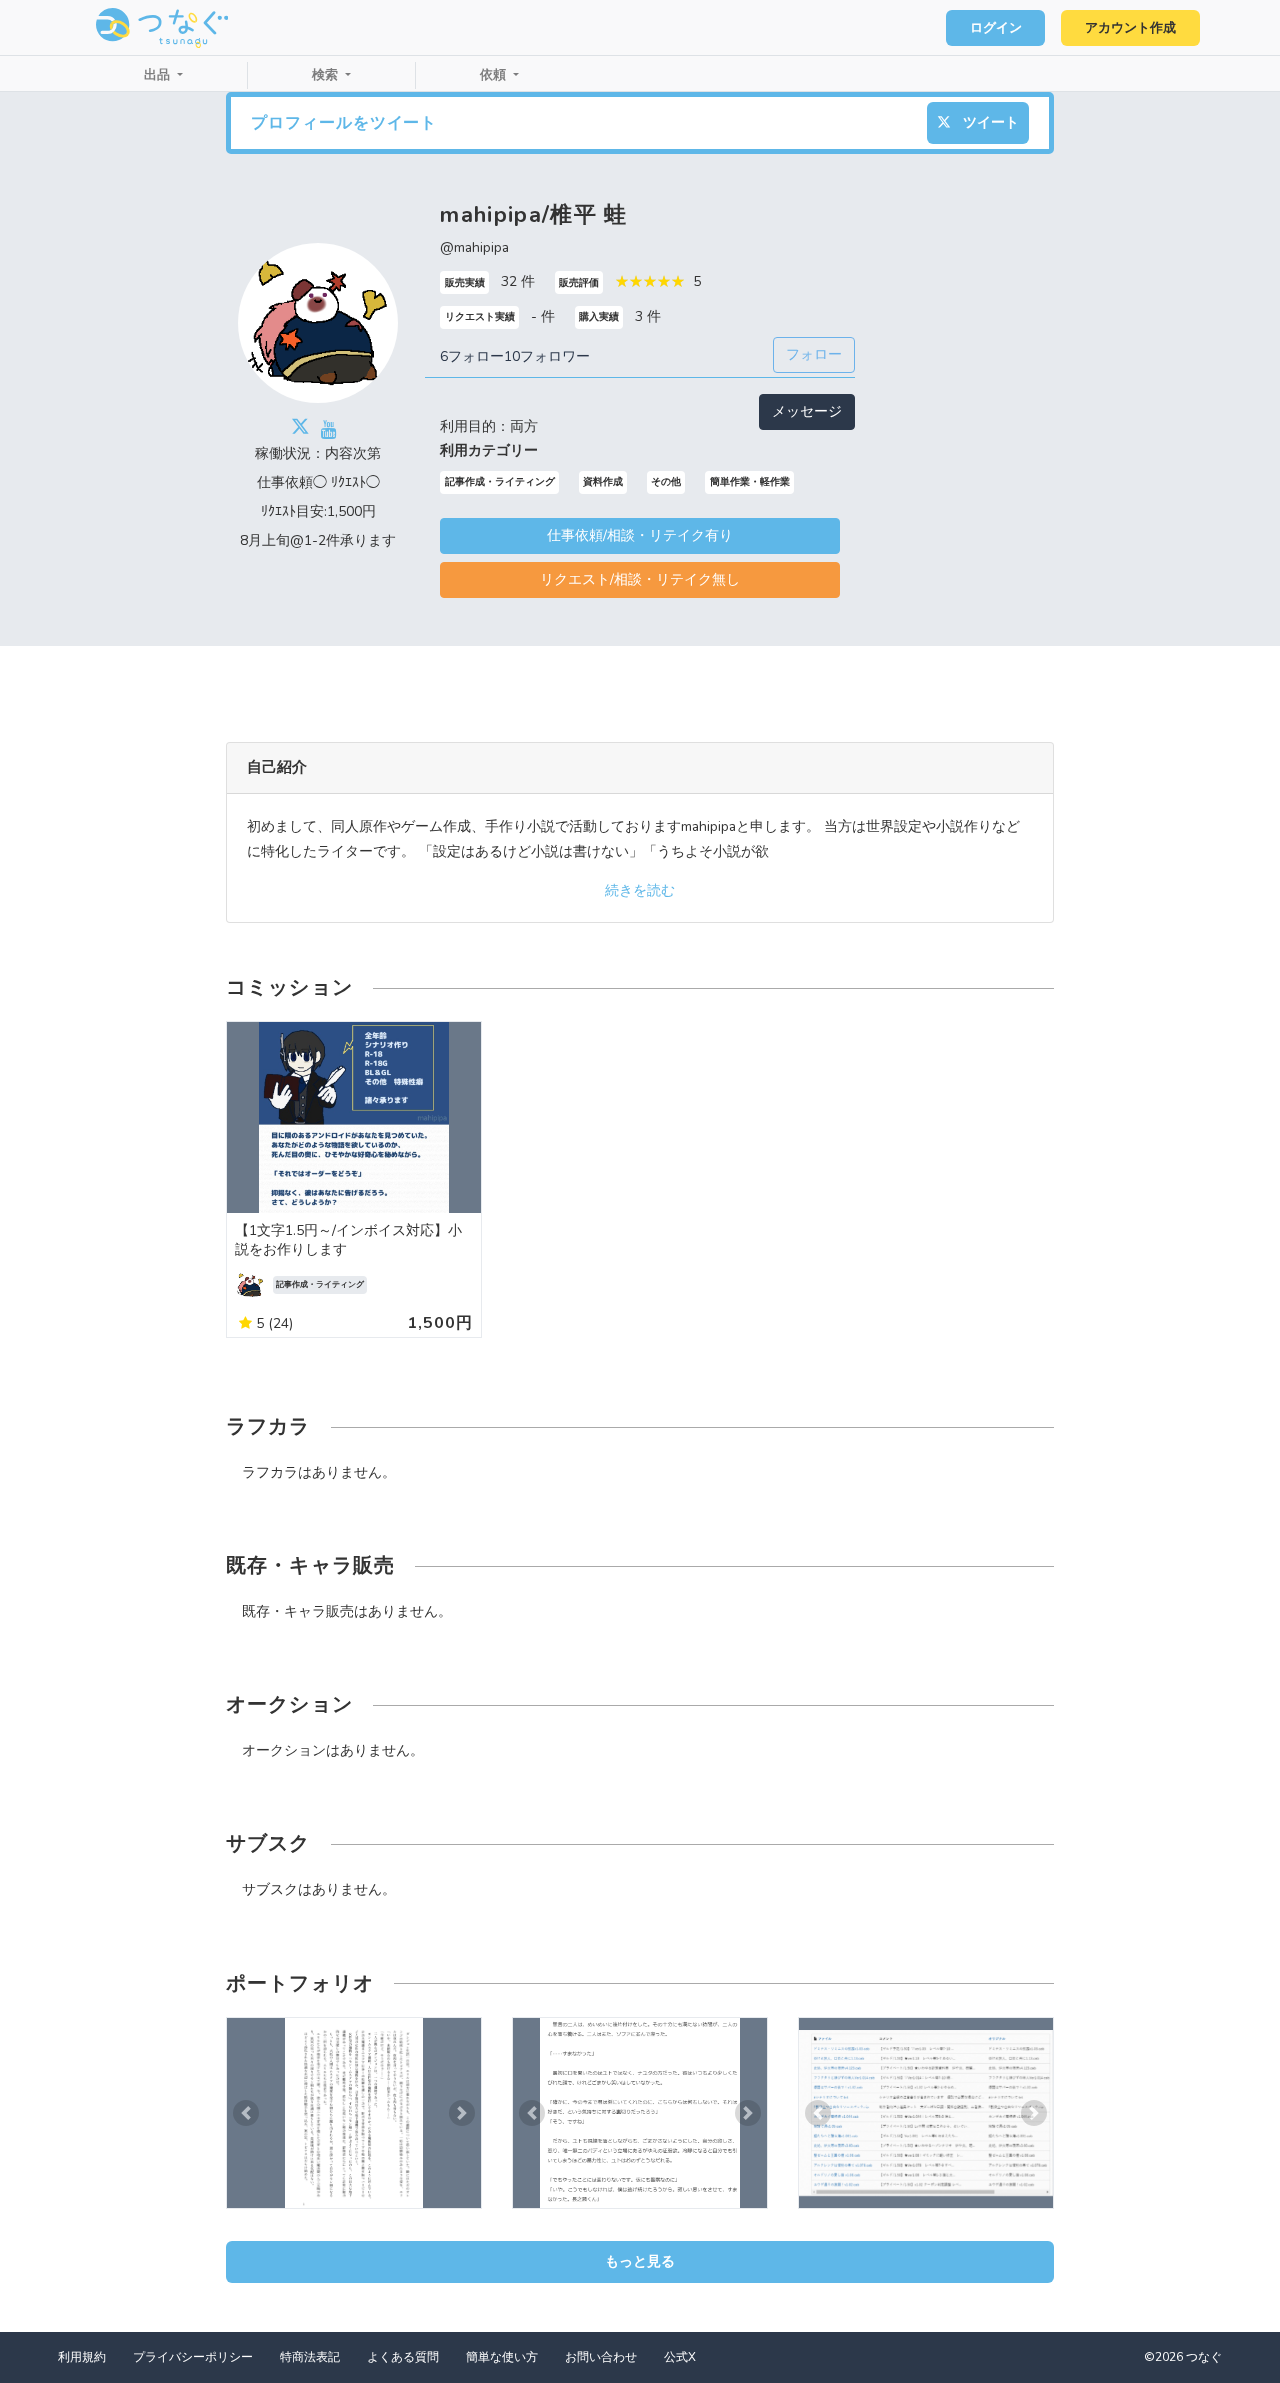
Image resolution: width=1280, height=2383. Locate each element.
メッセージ (807, 411)
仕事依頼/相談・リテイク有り (640, 535)
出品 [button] (159, 75)
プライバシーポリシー (193, 2357)
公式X (680, 2357)
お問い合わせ (601, 2357)
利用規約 (82, 2357)
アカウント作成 (1130, 28)
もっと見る (640, 2261)
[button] (246, 2113)
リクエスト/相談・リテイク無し (640, 579)
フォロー (814, 354)
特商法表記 (310, 2357)
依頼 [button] (495, 75)
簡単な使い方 (502, 2357)
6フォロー (472, 356)
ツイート (989, 122)
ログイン (996, 28)
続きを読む (640, 890)
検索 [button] (327, 75)
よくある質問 (403, 2357)
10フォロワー (547, 356)
